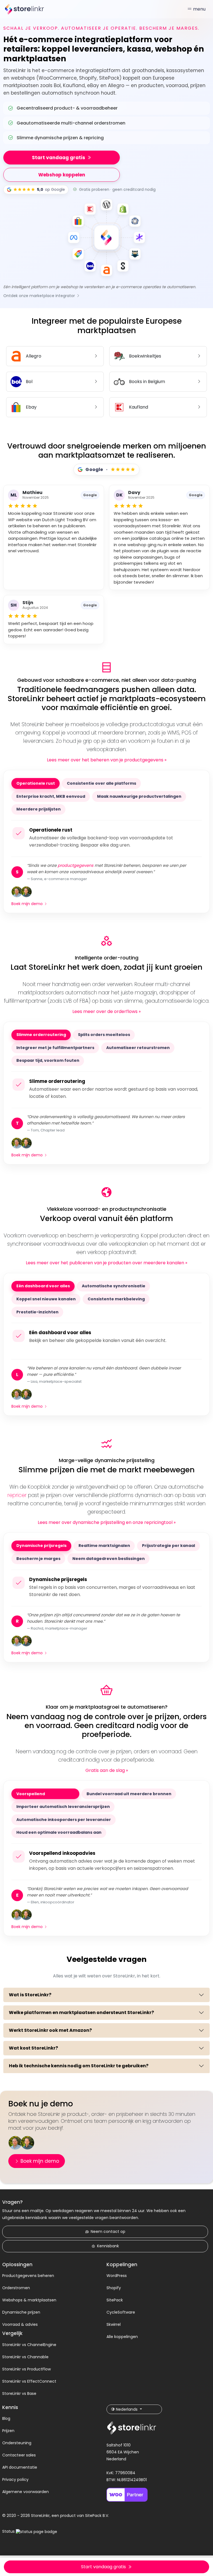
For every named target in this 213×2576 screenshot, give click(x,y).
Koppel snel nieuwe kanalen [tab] (46, 1299)
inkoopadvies (60, 1794)
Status (9, 2531)
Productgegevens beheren (28, 2276)
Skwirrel (114, 2324)
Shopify (114, 2288)
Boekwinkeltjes (145, 356)
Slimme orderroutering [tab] (41, 1035)
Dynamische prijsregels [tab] (41, 1546)
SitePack (115, 2300)
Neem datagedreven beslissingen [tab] (109, 1559)
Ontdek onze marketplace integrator (40, 296)
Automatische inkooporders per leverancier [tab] (64, 1820)
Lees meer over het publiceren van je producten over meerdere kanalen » (106, 1263)
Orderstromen (16, 2288)
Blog (6, 2418)
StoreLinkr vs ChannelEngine (29, 2345)
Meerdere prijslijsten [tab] (39, 809)
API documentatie (20, 2467)
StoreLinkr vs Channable (25, 2357)
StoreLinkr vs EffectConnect (29, 2381)
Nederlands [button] (127, 2409)
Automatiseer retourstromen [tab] (138, 1048)
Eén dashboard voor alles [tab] (43, 1286)
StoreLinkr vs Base (19, 2393)
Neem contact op (108, 2231)
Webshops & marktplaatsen (29, 2300)
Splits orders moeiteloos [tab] (104, 1035)
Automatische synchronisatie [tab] (114, 1286)
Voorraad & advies (20, 2324)
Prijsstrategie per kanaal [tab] (168, 1546)
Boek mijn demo (28, 904)
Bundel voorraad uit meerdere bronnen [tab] (129, 1794)
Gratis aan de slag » (107, 1770)
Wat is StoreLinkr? (30, 1995)
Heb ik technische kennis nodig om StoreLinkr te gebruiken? (79, 2066)
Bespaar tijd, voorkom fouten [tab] (48, 1060)
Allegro (34, 356)
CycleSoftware (121, 2312)
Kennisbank (108, 2246)
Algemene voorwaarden (26, 2492)
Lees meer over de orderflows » (106, 1011)
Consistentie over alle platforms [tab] (102, 783)
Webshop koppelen (62, 175)
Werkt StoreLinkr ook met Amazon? (50, 2030)
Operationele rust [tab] (36, 783)
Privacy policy (15, 2479)
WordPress (117, 2276)
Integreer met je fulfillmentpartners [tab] (55, 1048)
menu (199, 9)
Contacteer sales (19, 2455)
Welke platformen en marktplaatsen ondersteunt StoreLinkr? (81, 2013)
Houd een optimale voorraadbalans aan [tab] (59, 1832)
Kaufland (139, 407)
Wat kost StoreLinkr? (33, 2048)
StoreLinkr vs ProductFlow (26, 2369)
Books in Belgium (147, 382)
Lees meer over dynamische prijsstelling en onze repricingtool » (107, 1522)
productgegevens (76, 865)
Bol (29, 382)
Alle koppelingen (122, 2337)
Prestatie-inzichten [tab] (37, 1312)
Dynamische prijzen (21, 2312)
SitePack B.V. (97, 2516)
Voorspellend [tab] (45, 1794)
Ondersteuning (17, 2443)
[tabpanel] (106, 838)
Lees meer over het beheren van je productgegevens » (107, 760)
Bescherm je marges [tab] (38, 1559)
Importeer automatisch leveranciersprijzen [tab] (63, 1807)
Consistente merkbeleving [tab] (116, 1299)
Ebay (31, 407)
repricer (17, 1495)
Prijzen (8, 2431)
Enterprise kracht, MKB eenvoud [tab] (51, 796)
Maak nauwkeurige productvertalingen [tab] (139, 796)
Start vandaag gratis (59, 158)
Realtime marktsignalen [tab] (104, 1546)
